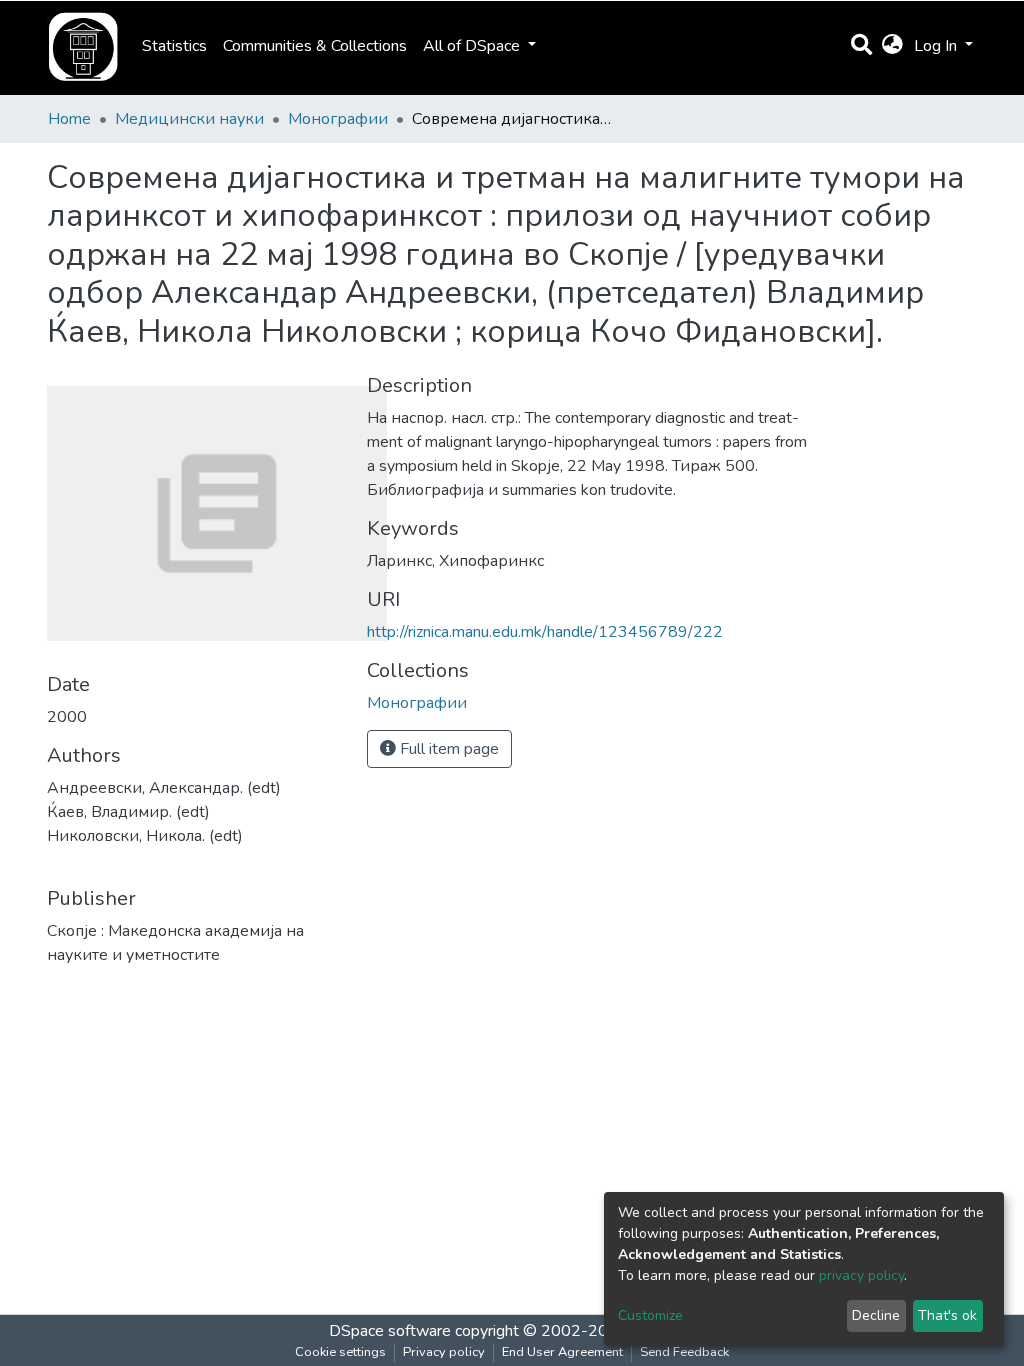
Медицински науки (189, 119)
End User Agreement (562, 1352)
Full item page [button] (447, 749)
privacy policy (861, 1275)
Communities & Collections (315, 46)
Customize (650, 1315)
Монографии (338, 119)
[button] (892, 46)
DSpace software (390, 1331)
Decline (876, 1315)
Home (69, 119)
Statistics (174, 46)
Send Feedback (684, 1352)
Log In (937, 46)
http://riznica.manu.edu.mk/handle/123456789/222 (545, 632)
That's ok (947, 1315)
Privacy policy (444, 1352)
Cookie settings (340, 1352)
